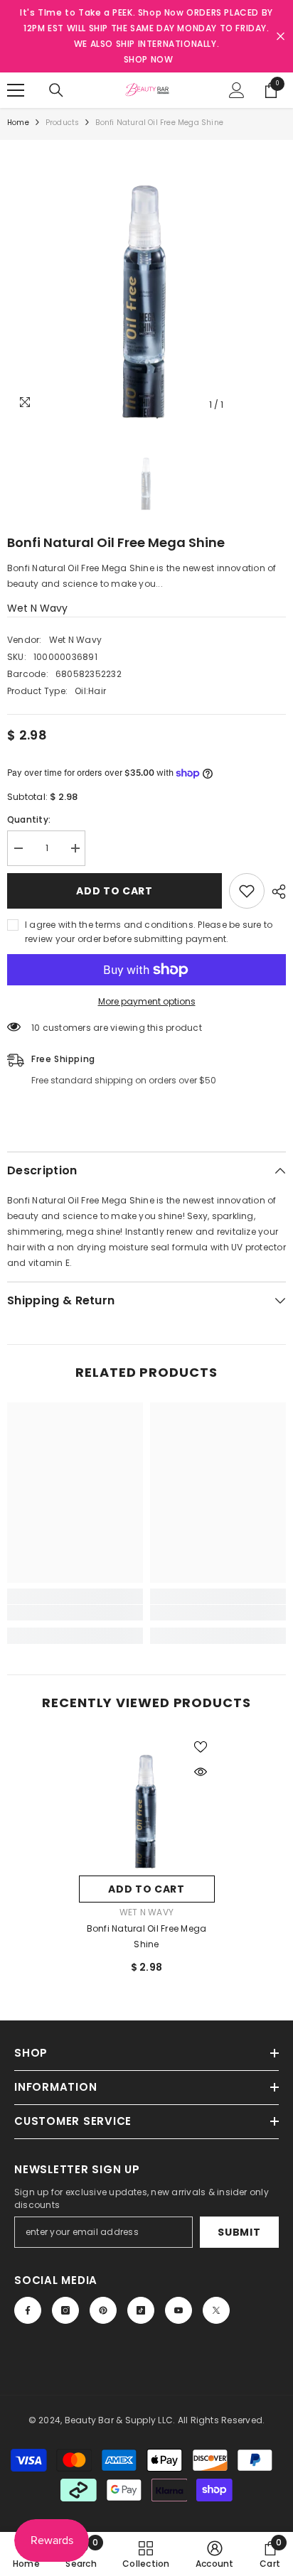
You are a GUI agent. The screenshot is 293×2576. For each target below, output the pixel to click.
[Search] (56, 90)
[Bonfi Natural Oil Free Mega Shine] (147, 1801)
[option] (146, 279)
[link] (75, 1613)
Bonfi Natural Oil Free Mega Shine (146, 1936)
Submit (239, 2232)
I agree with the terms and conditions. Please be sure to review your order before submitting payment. (149, 932)
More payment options (147, 1001)
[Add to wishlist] (247, 891)
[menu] (16, 90)
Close (281, 37)
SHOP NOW (149, 59)
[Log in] (237, 90)
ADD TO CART (114, 891)
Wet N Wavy (37, 608)
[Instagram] (65, 2310)
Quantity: (29, 819)
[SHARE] (275, 892)
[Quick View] (201, 1772)
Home (18, 123)
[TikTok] (141, 2310)
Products (63, 123)
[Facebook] (28, 2310)
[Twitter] (216, 2310)
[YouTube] (179, 2310)
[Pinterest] (103, 2310)
